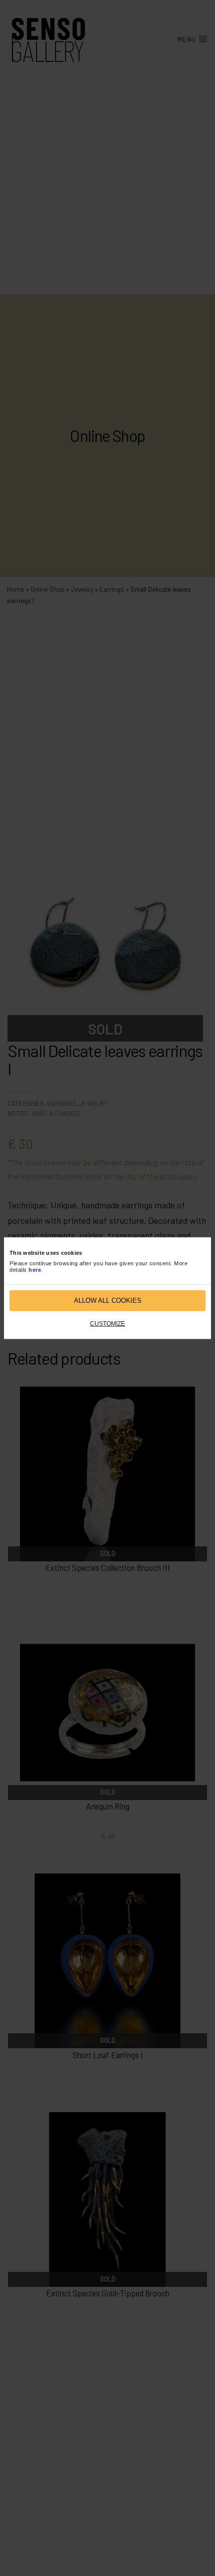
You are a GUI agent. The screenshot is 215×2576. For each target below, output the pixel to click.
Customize (107, 1323)
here (35, 1270)
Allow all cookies (108, 1300)
